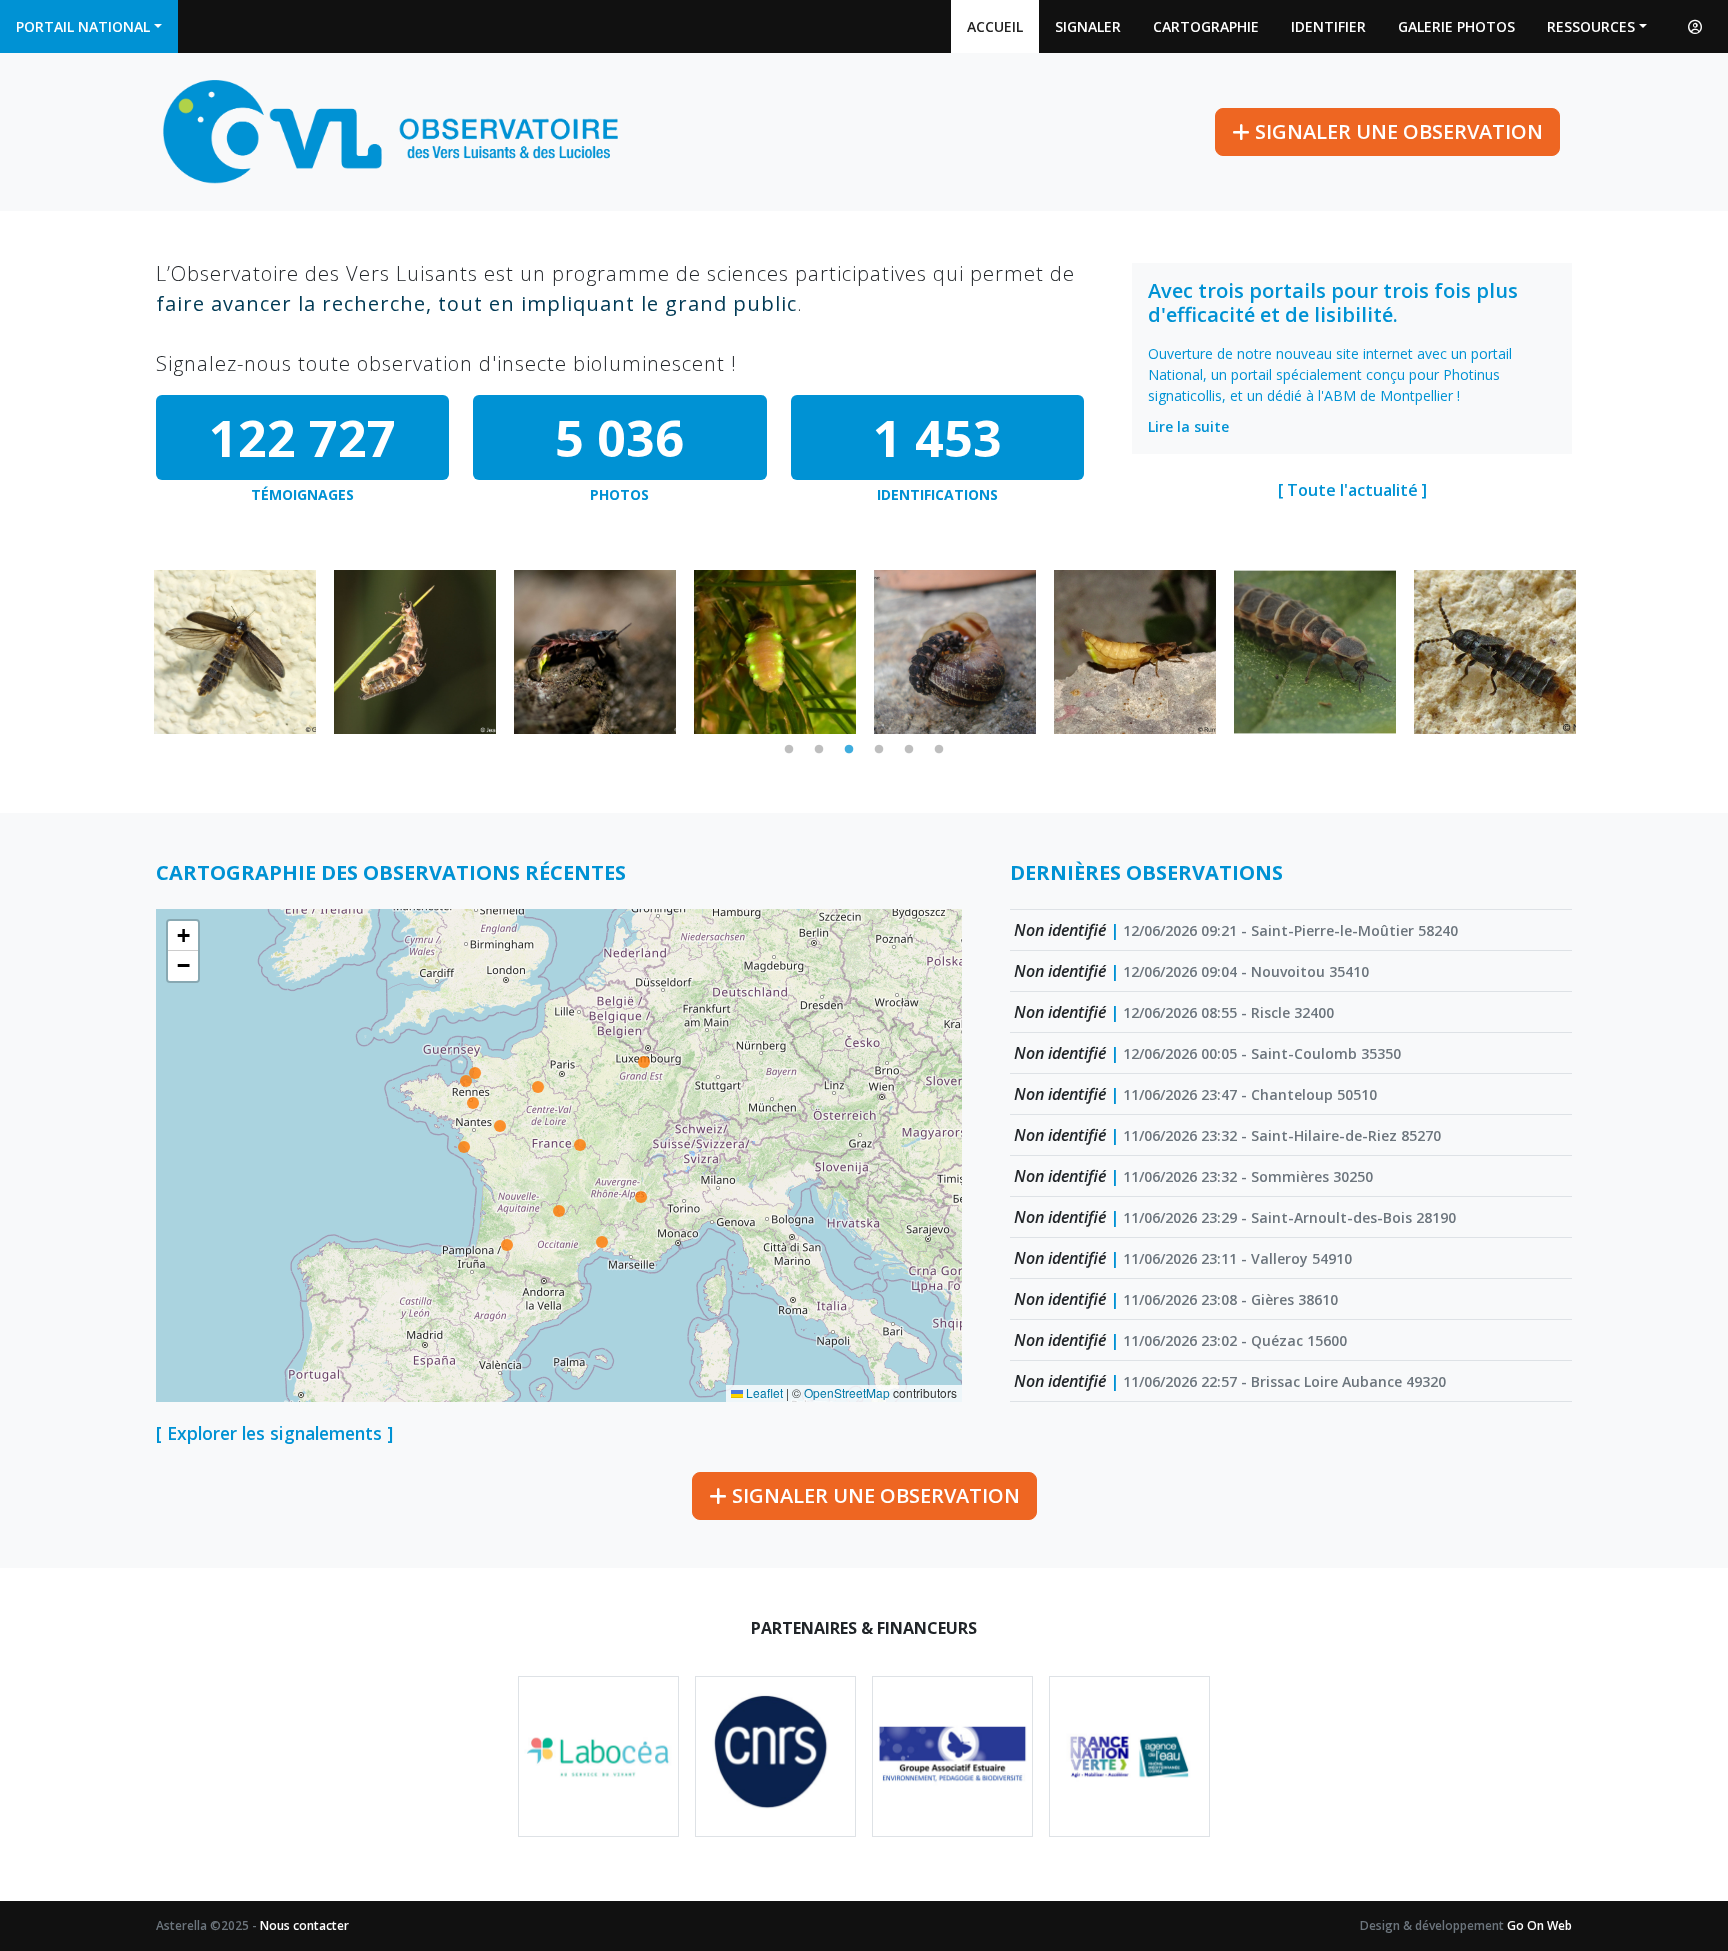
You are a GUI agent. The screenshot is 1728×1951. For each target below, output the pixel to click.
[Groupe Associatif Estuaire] (952, 1756)
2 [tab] (819, 750)
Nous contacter (304, 1925)
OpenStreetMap (847, 1392)
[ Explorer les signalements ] (274, 1433)
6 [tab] (939, 750)
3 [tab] (849, 750)
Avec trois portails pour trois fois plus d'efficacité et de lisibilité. (1333, 302)
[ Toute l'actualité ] (1352, 490)
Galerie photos (1456, 26)
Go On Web (1539, 1925)
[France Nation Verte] (1129, 1756)
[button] (183, 936)
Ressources (1591, 26)
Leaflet (763, 1392)
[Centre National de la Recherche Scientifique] (775, 1756)
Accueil (995, 26)
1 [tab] (789, 750)
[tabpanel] (235, 652)
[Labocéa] (598, 1756)
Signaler (1088, 26)
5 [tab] (909, 750)
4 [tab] (879, 750)
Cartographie (1206, 26)
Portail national (83, 26)
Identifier (1328, 26)
